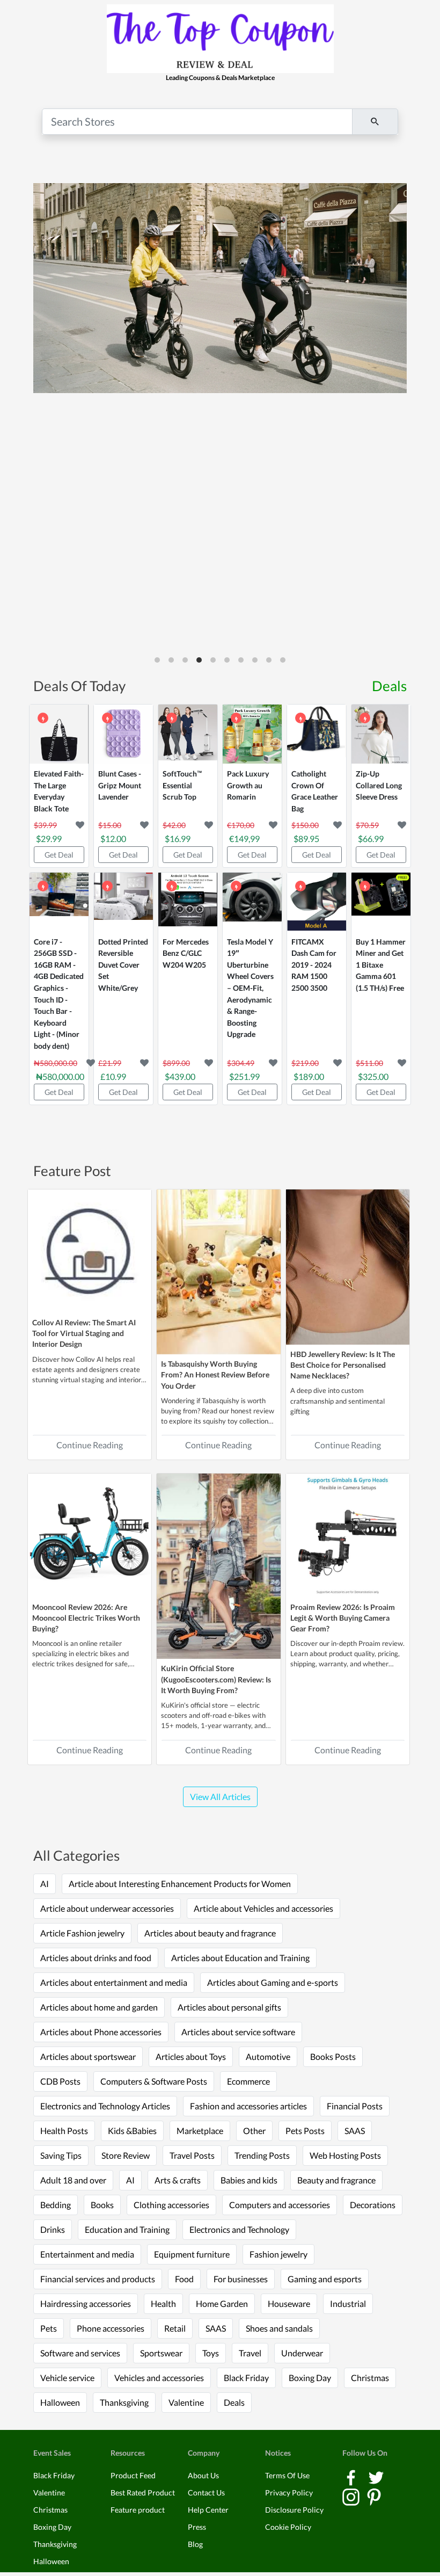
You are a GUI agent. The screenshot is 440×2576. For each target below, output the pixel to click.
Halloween (60, 2402)
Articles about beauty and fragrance (210, 1933)
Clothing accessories (171, 2205)
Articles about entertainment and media (114, 1982)
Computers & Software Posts (154, 2081)
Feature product (138, 2510)
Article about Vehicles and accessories (263, 1908)
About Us (203, 2475)
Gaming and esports (325, 2279)
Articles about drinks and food (96, 1958)
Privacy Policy (289, 2492)
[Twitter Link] (376, 2476)
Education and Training (127, 2229)
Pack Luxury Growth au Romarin (248, 785)
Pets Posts (305, 2131)
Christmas (370, 2378)
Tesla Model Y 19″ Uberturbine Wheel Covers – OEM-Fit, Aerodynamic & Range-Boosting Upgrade (250, 988)
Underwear (302, 2353)
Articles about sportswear (88, 2056)
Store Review (126, 2155)
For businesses (241, 2279)
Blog (195, 2544)
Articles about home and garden (99, 2007)
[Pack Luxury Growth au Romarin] (252, 734)
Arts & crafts (178, 2180)
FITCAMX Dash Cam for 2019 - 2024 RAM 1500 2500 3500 (314, 965)
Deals (389, 686)
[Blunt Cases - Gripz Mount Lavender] (123, 734)
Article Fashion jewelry (82, 1933)
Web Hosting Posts (345, 2155)
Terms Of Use (287, 2475)
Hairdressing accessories (86, 2303)
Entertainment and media (87, 2254)
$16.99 (178, 839)
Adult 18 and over (73, 2180)
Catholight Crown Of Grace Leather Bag (315, 791)
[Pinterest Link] (374, 2496)
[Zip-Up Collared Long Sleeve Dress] (381, 734)
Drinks (53, 2229)
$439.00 (180, 1076)
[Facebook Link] (352, 2476)
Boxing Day (310, 2378)
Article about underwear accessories (107, 1908)
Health (163, 2303)
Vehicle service (67, 2378)
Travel (250, 2353)
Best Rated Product (143, 2492)
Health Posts (64, 2131)
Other (254, 2131)
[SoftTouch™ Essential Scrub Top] (188, 734)
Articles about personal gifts (229, 2007)
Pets (49, 2328)
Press (197, 2527)
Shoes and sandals (279, 2328)
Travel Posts (192, 2155)
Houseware (289, 2303)
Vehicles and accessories (159, 2378)
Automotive (268, 2056)
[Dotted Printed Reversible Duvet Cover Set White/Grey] (123, 902)
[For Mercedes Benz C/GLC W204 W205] (188, 902)
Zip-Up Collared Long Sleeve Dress (379, 785)
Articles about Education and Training (240, 1958)
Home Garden (222, 2303)
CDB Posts (60, 2081)
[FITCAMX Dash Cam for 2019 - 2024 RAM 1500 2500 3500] (317, 902)
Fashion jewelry (278, 2254)
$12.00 (113, 839)
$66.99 (371, 839)
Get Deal (59, 855)
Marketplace (200, 2131)
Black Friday (246, 2378)
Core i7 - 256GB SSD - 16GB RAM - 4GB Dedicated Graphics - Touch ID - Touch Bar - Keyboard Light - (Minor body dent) (59, 994)
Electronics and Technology (239, 2229)
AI (45, 1884)
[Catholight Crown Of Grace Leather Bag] (317, 734)
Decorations (373, 2205)
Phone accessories (111, 2328)
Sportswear (161, 2353)
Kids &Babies (132, 2131)
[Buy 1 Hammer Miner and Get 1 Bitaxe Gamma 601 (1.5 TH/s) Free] (381, 902)
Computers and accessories (280, 2205)
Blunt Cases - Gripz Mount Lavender (120, 785)
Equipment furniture (192, 2254)
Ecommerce (248, 2081)
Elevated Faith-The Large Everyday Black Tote (59, 791)
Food (184, 2279)
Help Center (208, 2510)
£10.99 (113, 1076)
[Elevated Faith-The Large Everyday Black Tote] (59, 734)
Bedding (56, 2205)
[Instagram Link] (352, 2496)
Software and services (80, 2353)
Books (102, 2205)
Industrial (348, 2303)
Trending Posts (262, 2155)
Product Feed (133, 2475)
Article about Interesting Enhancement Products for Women (180, 1884)
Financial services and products (98, 2279)
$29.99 (49, 839)
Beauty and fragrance (336, 2180)
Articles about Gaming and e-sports (273, 1982)
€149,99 (244, 839)
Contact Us (206, 2492)
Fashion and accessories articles (248, 2106)
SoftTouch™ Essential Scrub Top (182, 785)
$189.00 (309, 1076)
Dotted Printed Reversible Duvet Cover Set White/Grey (123, 965)
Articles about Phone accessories (101, 2032)
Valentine (186, 2402)
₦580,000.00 (60, 1076)
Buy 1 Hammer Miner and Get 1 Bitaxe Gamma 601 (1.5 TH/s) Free (381, 965)
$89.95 (306, 839)
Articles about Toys (191, 2056)
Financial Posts (355, 2106)
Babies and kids (249, 2180)
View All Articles (220, 1797)
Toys (211, 2353)
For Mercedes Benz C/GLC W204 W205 (186, 953)
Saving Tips (61, 2155)
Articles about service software (238, 2032)
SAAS (355, 2131)
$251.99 (244, 1076)
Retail (175, 2328)
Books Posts (333, 2056)
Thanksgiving (124, 2402)
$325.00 (373, 1076)
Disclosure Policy (294, 2510)
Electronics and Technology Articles (105, 2106)
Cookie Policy (288, 2527)
